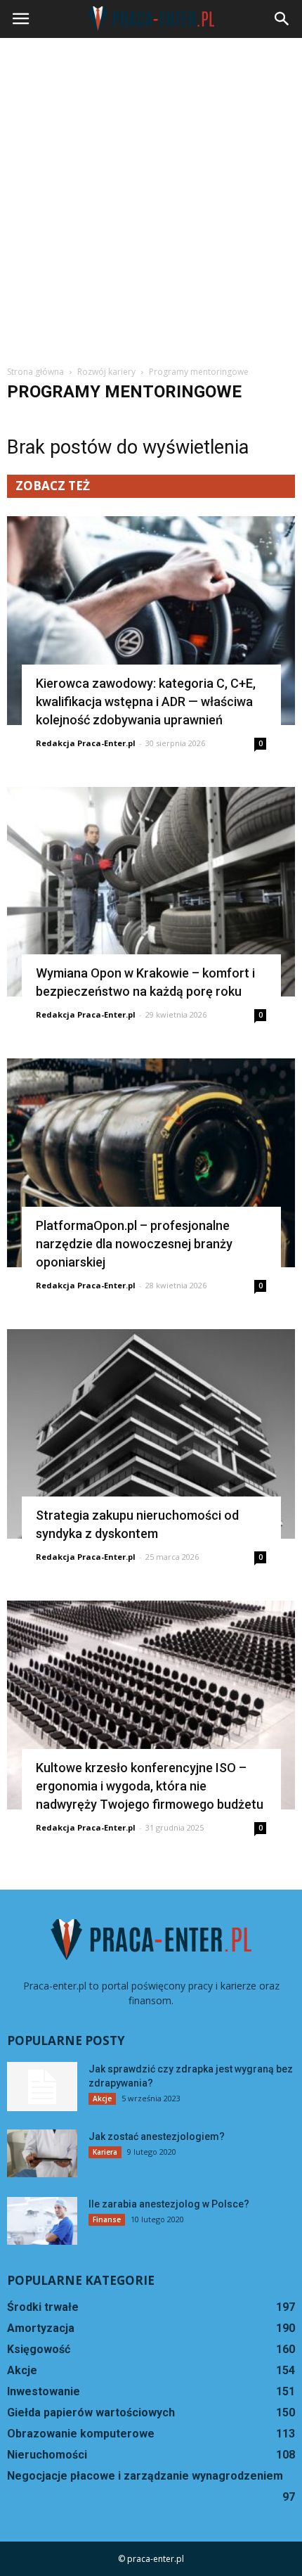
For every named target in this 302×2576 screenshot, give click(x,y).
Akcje (102, 2098)
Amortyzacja (41, 2328)
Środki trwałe (43, 2307)
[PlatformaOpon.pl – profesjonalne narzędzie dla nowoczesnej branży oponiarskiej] (151, 1163)
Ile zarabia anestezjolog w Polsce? (169, 2204)
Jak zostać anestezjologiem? (157, 2136)
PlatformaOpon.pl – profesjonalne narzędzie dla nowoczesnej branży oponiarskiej (134, 1244)
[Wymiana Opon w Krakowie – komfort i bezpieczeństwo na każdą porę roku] (151, 891)
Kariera (105, 2152)
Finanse (107, 2219)
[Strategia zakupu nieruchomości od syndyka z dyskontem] (151, 1434)
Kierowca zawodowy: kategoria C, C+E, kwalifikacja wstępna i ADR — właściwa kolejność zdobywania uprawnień (146, 701)
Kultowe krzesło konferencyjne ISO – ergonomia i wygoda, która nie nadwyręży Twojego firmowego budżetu (150, 1786)
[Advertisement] (151, 196)
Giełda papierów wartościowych (91, 2412)
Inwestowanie (44, 2391)
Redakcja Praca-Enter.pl (86, 743)
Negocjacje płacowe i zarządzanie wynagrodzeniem (145, 2476)
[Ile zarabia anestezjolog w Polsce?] (42, 2221)
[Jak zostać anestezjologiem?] (42, 2154)
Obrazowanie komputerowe (81, 2434)
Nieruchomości (47, 2455)
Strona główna (35, 372)
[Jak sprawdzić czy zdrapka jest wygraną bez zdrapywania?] (42, 2087)
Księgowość (39, 2349)
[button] (282, 19)
